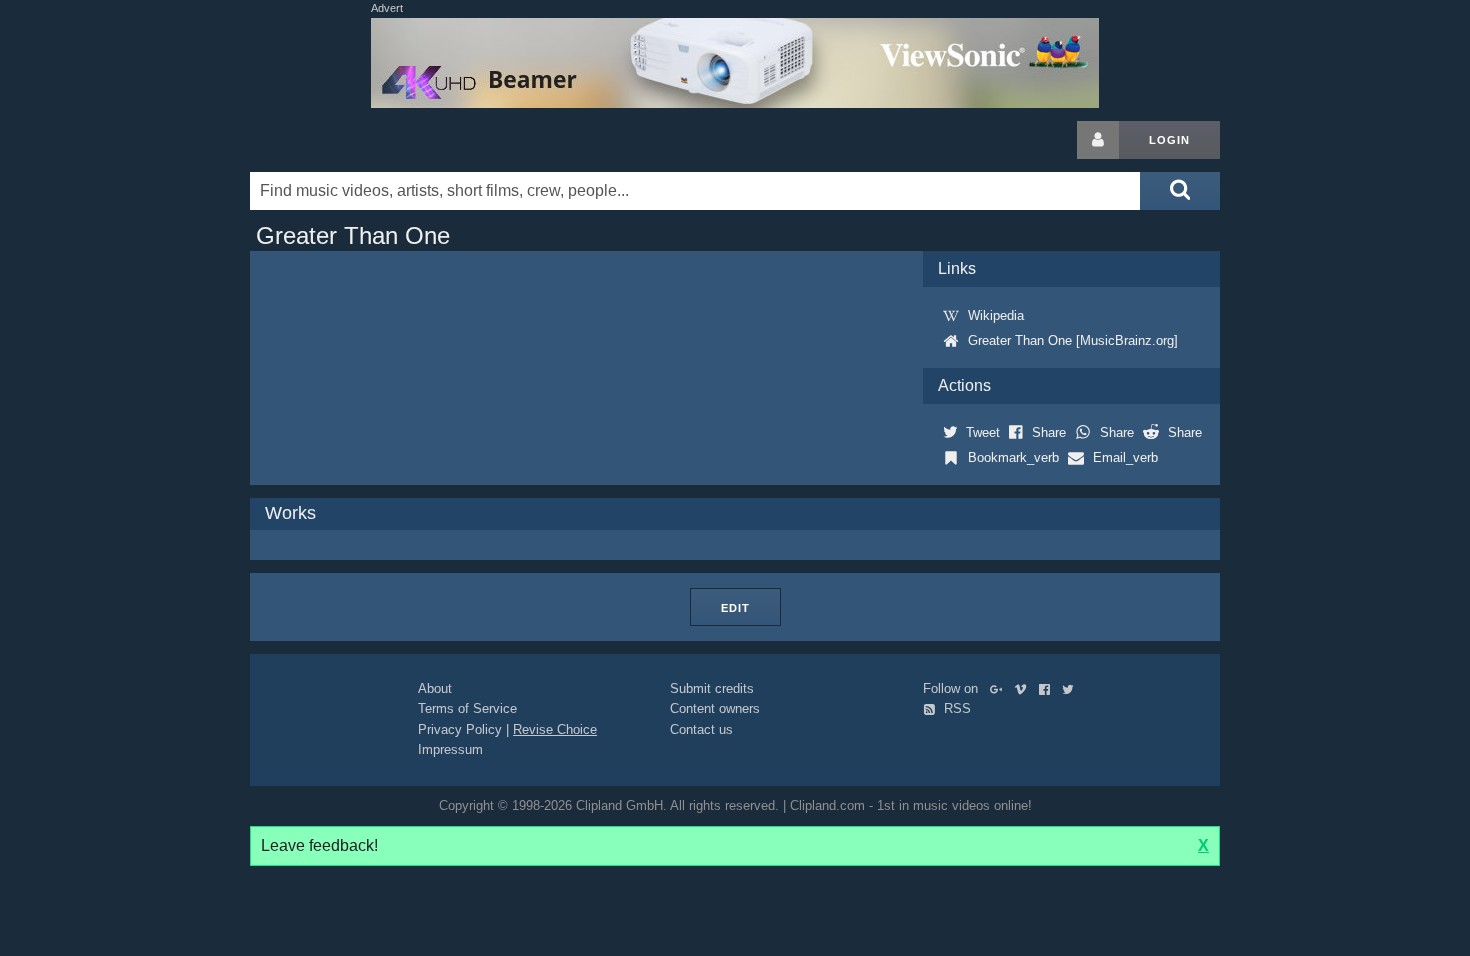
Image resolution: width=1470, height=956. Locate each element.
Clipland (355, 140)
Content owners (715, 708)
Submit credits (712, 688)
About (435, 688)
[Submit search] (1180, 191)
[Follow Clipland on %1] (1000, 688)
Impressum (450, 749)
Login (1169, 140)
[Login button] (1098, 140)
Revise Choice (555, 729)
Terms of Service (467, 708)
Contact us (701, 729)
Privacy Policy (460, 729)
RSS (955, 708)
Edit (735, 608)
